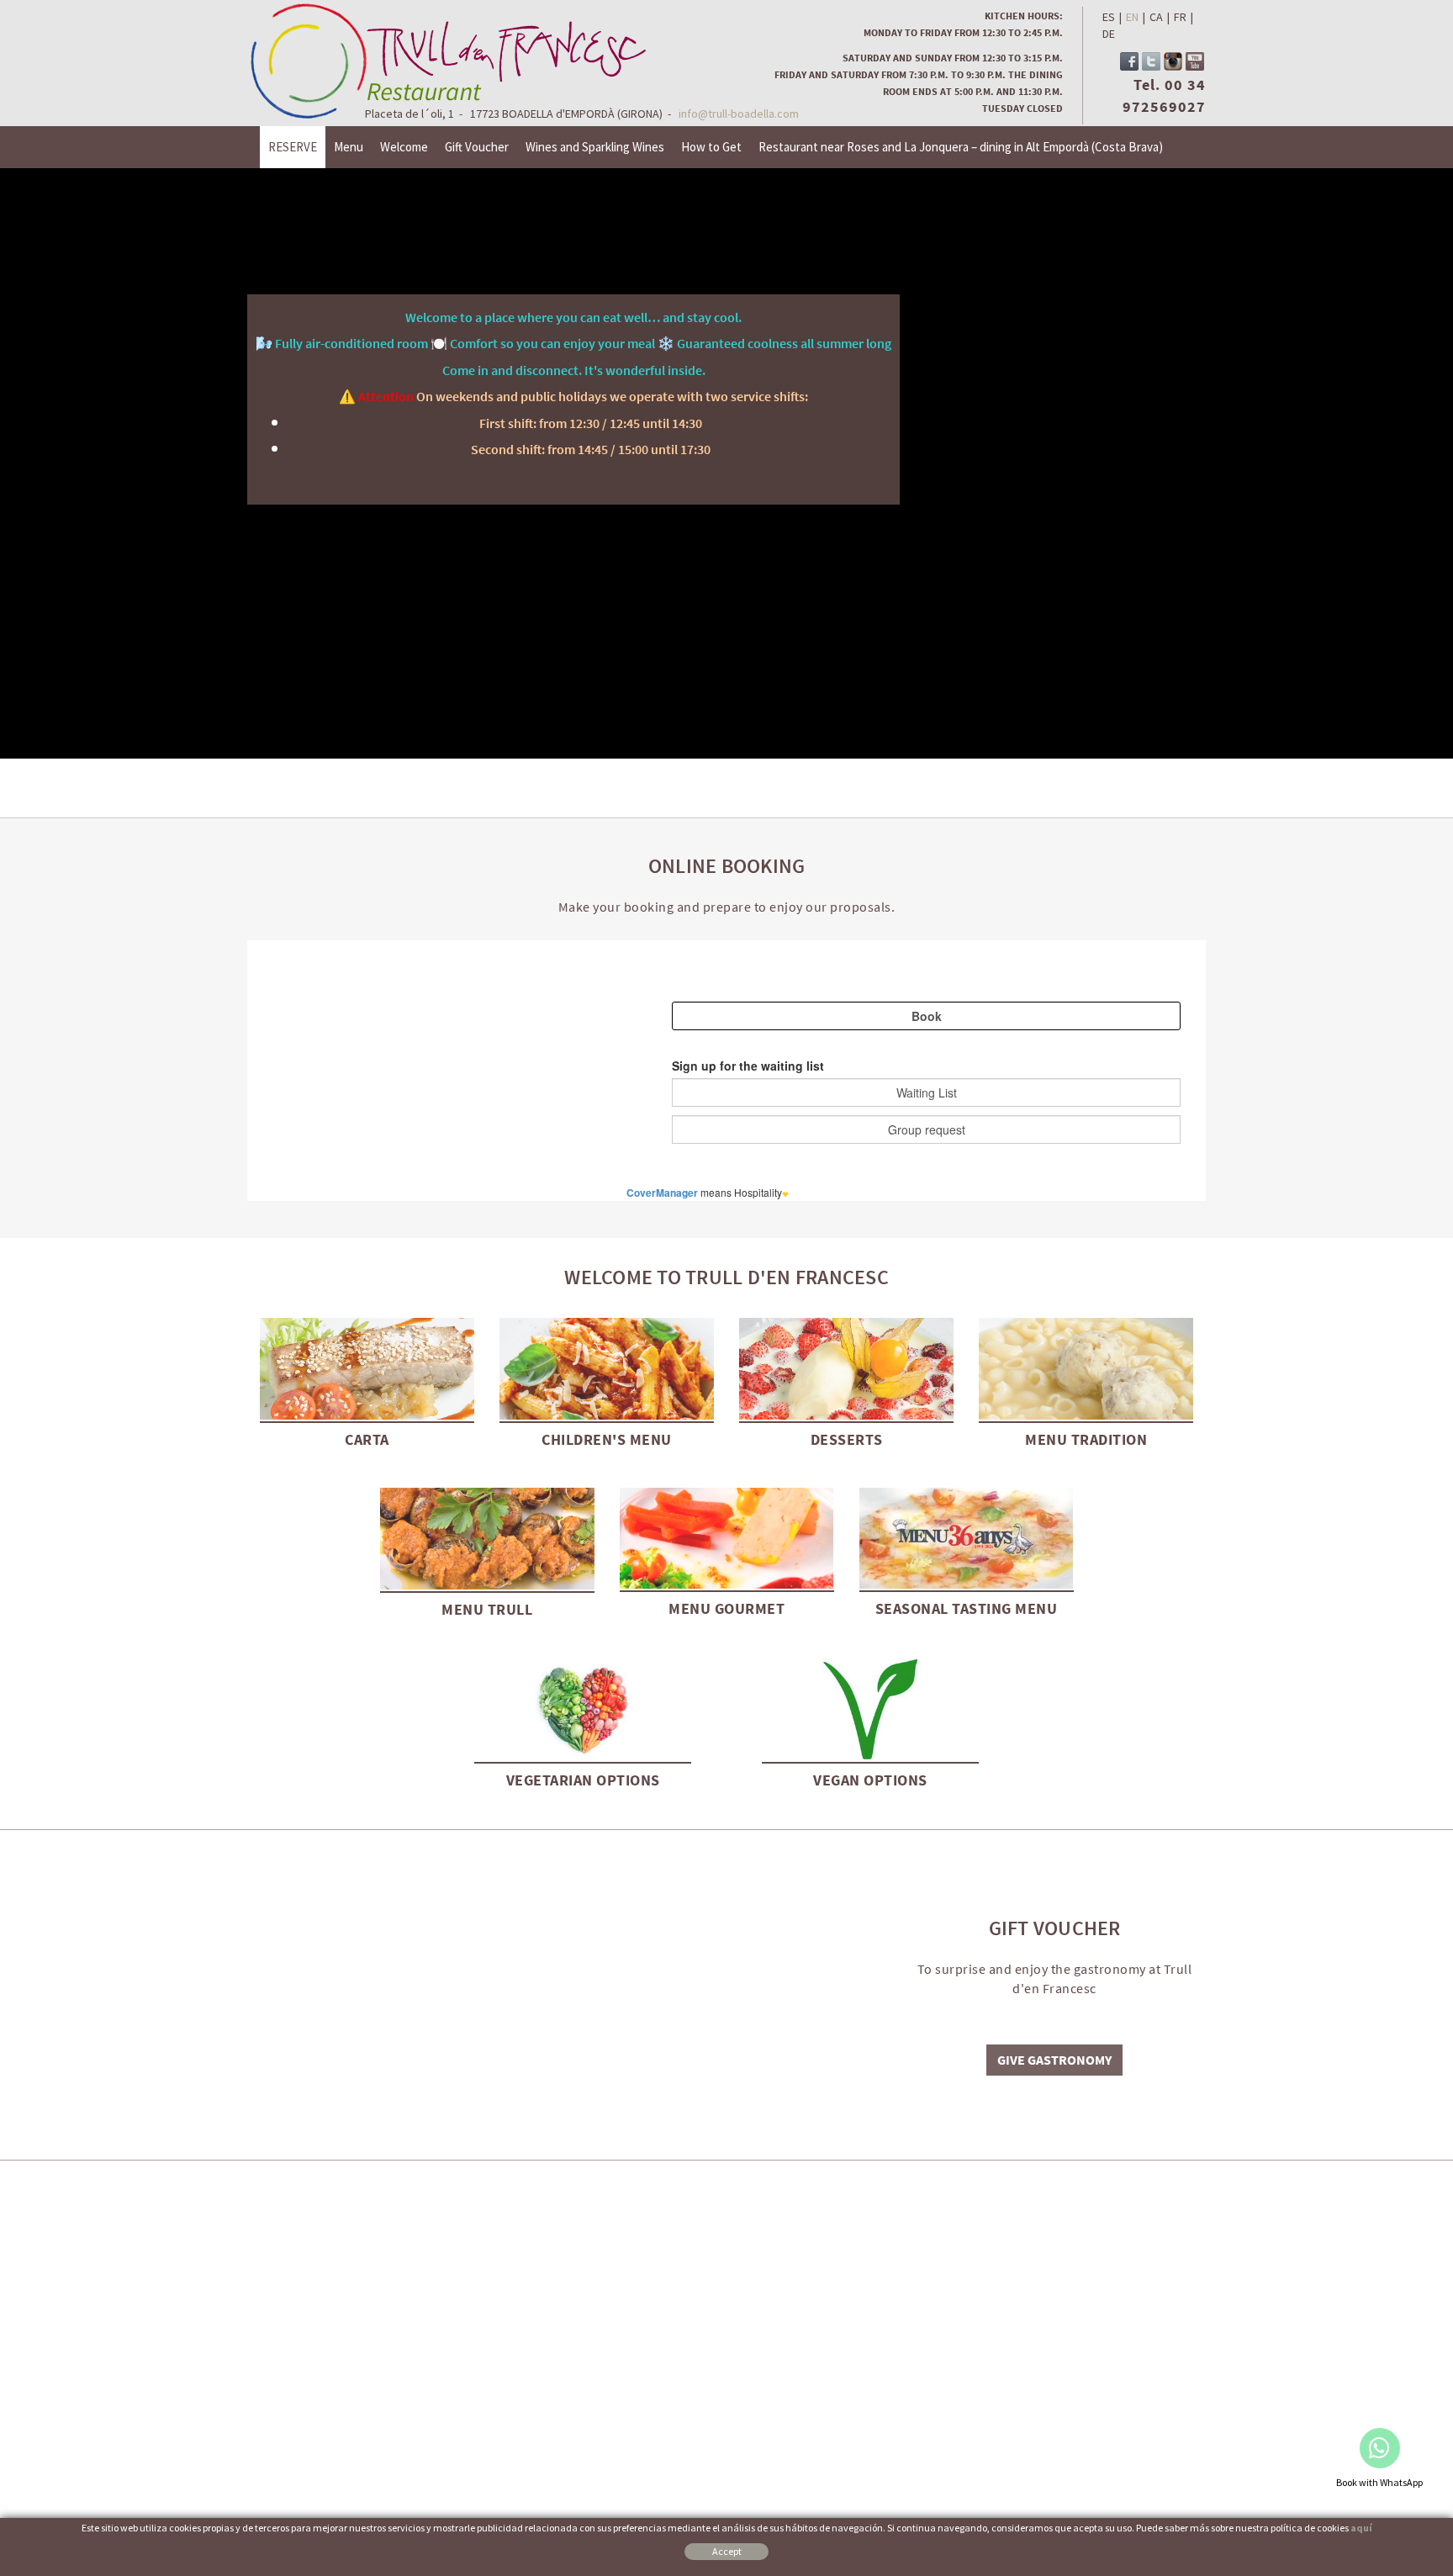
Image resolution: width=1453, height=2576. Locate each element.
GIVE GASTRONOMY (1054, 2060)
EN (1132, 17)
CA (1156, 17)
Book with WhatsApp (1379, 2482)
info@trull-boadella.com (739, 114)
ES (1109, 17)
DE (1109, 34)
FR (1180, 17)
